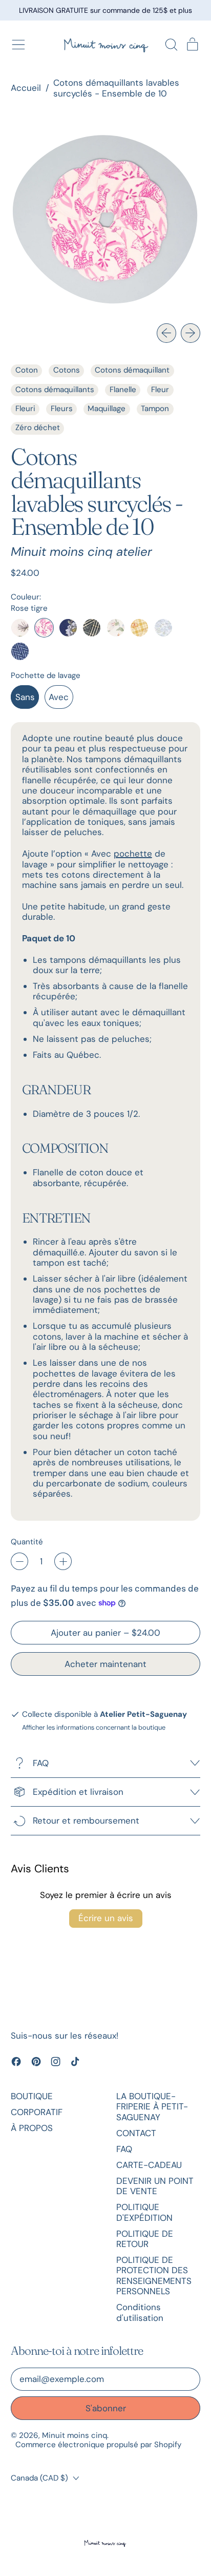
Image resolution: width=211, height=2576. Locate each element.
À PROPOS (32, 2128)
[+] (63, 1561)
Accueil (26, 88)
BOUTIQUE (32, 2096)
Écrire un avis (106, 1918)
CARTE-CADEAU (149, 2165)
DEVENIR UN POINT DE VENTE (155, 2186)
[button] (171, 45)
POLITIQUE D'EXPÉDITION (144, 2212)
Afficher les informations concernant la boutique (94, 1727)
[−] (19, 1561)
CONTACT (136, 2133)
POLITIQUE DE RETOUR (145, 2239)
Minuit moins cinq (75, 2435)
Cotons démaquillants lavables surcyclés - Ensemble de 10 (116, 88)
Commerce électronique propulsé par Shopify (98, 2445)
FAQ (124, 2149)
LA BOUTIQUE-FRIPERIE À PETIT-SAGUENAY (152, 2107)
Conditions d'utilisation (140, 2312)
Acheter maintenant (105, 1664)
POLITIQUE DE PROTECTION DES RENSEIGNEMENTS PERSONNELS (154, 2275)
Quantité (27, 1542)
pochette (133, 854)
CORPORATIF (37, 2112)
